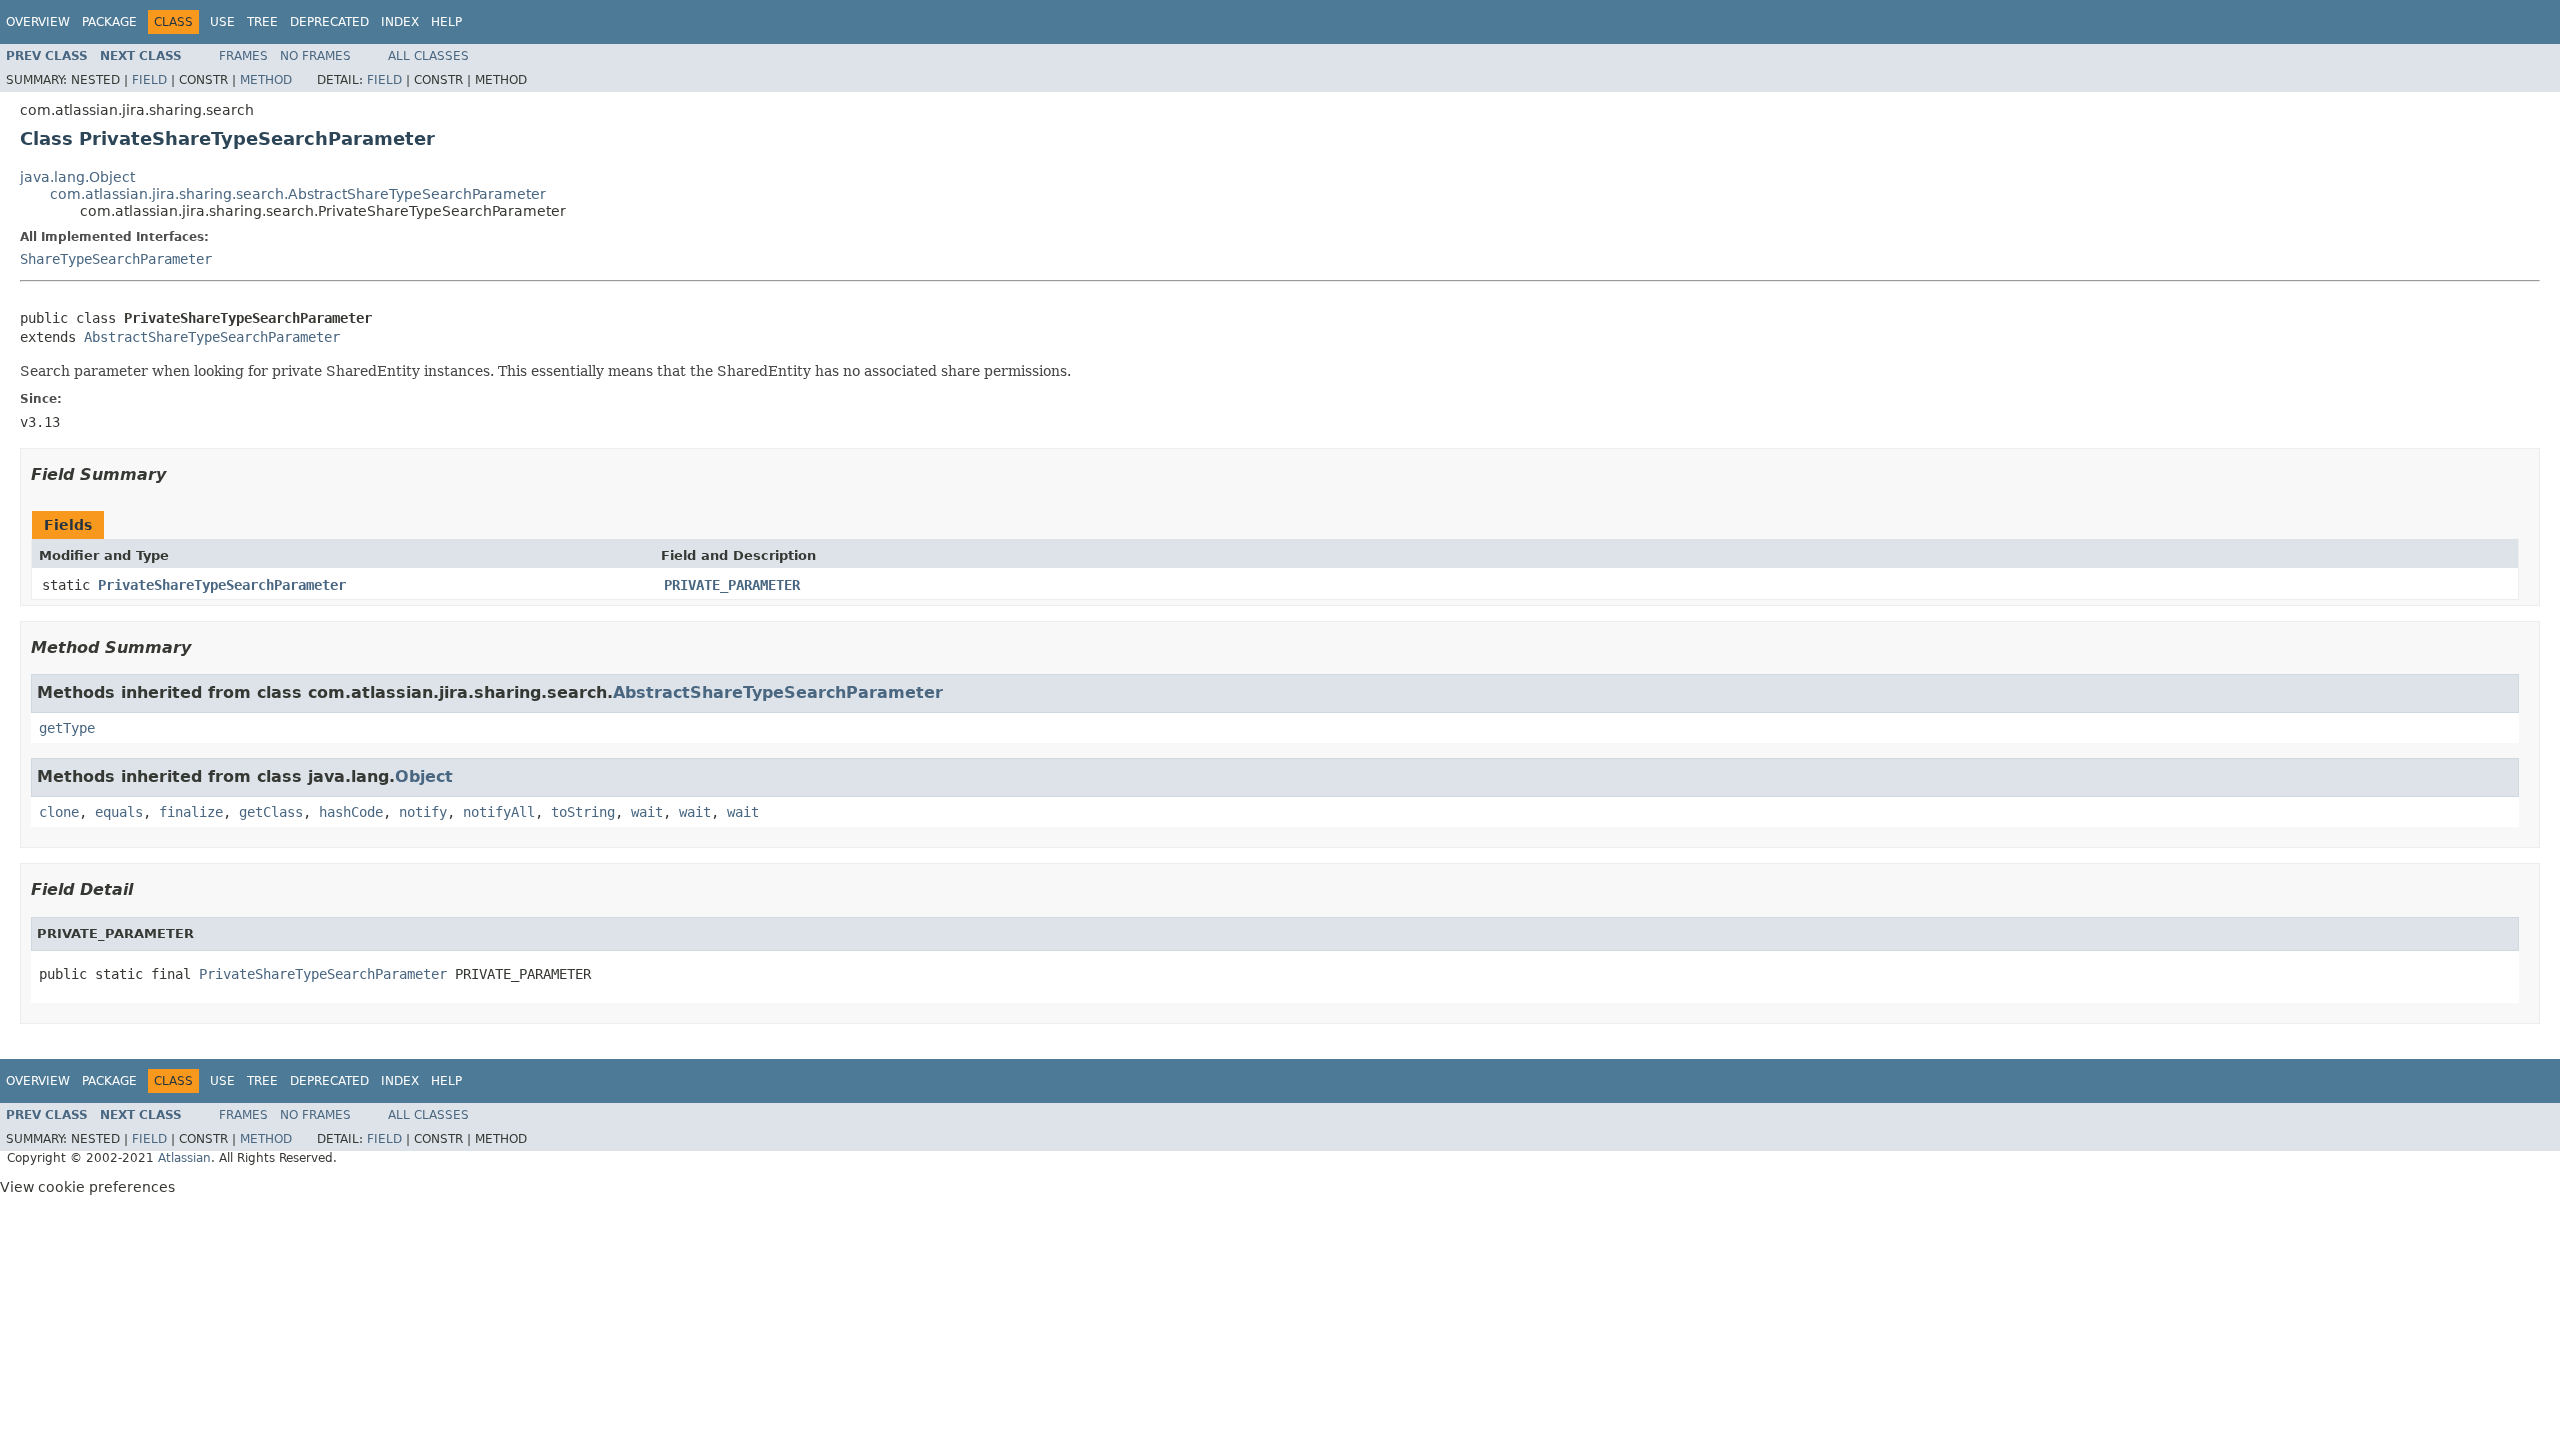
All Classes (428, 56)
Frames (243, 56)
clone (59, 812)
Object (424, 776)
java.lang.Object (77, 177)
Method (266, 80)
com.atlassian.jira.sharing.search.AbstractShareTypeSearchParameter (298, 194)
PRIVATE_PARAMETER (732, 585)
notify (423, 812)
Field (149, 80)
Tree (262, 22)
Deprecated (329, 22)
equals (119, 812)
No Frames (315, 56)
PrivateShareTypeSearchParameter (222, 585)
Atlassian (184, 1158)
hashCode (351, 812)
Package (109, 22)
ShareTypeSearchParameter (116, 259)
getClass (271, 812)
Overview (38, 22)
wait (647, 812)
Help (446, 22)
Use (222, 22)
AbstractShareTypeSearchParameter (212, 337)
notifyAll (499, 812)
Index (400, 22)
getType (67, 728)
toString (583, 812)
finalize (191, 812)
